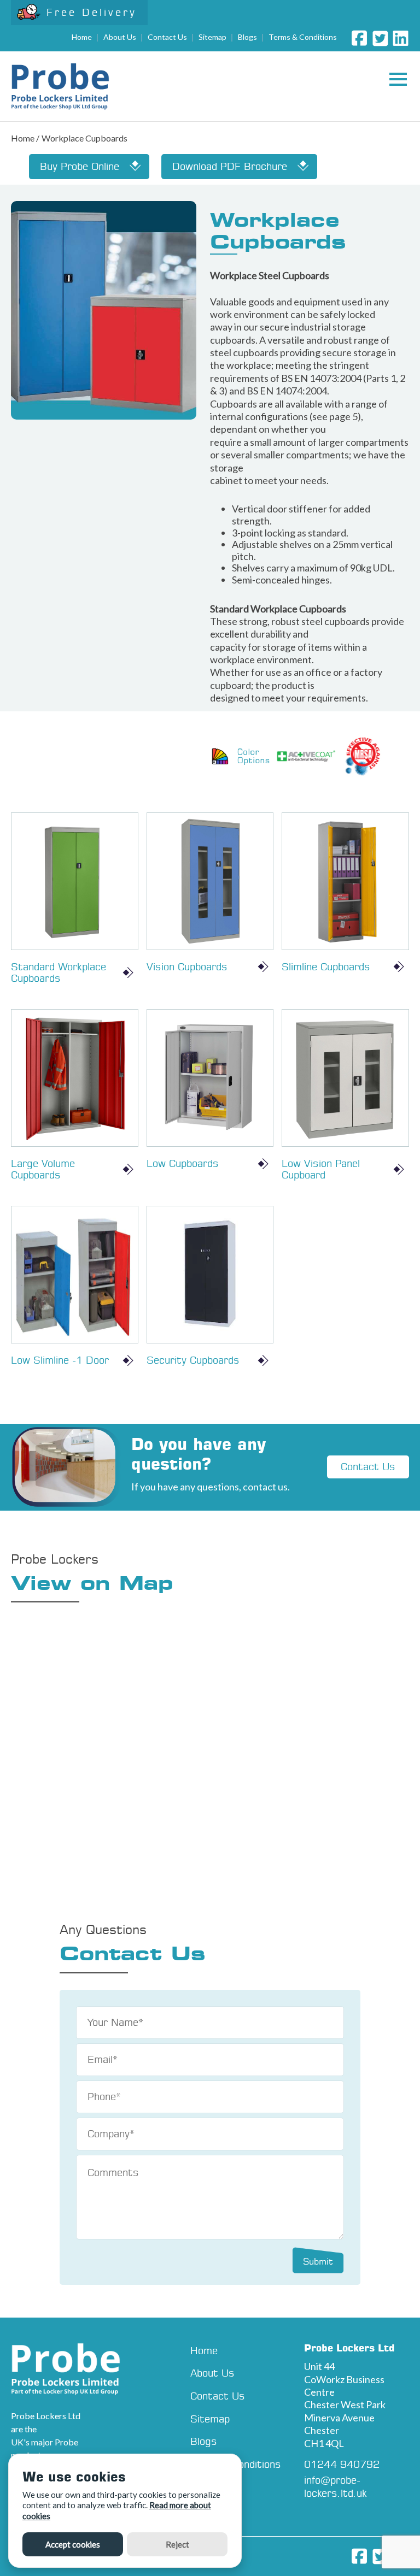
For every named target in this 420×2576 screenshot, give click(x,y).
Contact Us (167, 37)
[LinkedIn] (401, 38)
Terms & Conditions (303, 37)
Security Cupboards (193, 1360)
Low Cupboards (183, 1163)
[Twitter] (380, 38)
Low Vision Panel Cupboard (321, 1169)
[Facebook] (359, 38)
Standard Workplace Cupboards (59, 973)
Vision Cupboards (187, 967)
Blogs (247, 37)
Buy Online (80, 166)
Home (82, 37)
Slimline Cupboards (326, 967)
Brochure (230, 166)
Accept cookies (73, 2544)
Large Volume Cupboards (43, 1169)
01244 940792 (342, 2464)
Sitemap (212, 37)
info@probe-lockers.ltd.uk (336, 2486)
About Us (120, 37)
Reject (177, 2544)
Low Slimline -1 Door (60, 1360)
